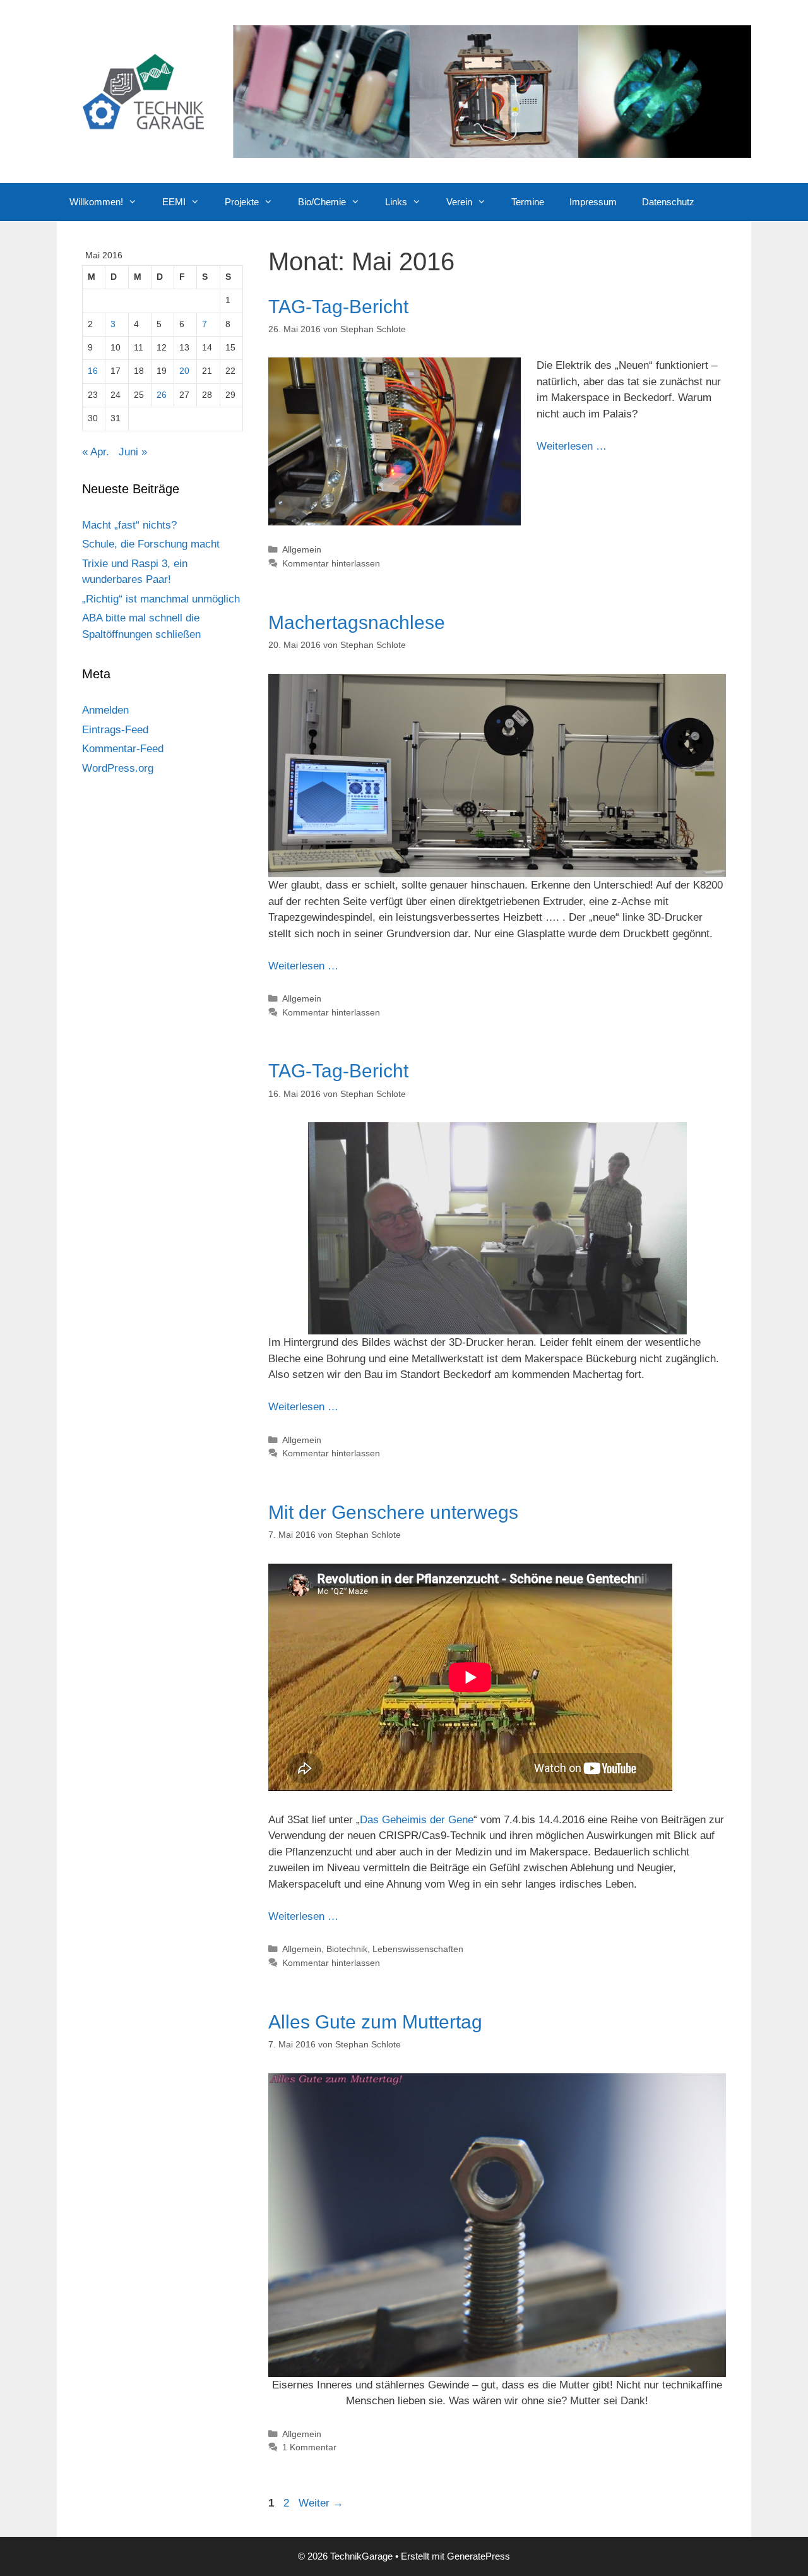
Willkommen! (96, 202)
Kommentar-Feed (123, 749)
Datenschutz (668, 202)
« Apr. (96, 452)
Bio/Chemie (322, 202)
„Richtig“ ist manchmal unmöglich (161, 599)
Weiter (321, 2503)
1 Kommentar (309, 2447)
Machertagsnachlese (357, 622)
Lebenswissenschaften (418, 1949)
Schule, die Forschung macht (151, 544)
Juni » (133, 452)
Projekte (242, 202)
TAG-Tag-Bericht (338, 307)
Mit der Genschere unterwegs (393, 1512)
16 (93, 371)
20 (184, 371)
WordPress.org (118, 768)
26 (162, 395)
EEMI (174, 202)
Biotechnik (347, 1949)
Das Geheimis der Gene (417, 1820)
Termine (528, 202)
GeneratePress (478, 2556)
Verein (459, 202)
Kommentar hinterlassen (331, 563)
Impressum (593, 202)
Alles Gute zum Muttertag (375, 2022)
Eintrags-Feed (115, 730)
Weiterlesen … (572, 446)
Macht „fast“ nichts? (129, 525)
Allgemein (302, 549)
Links (396, 202)
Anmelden (105, 710)
